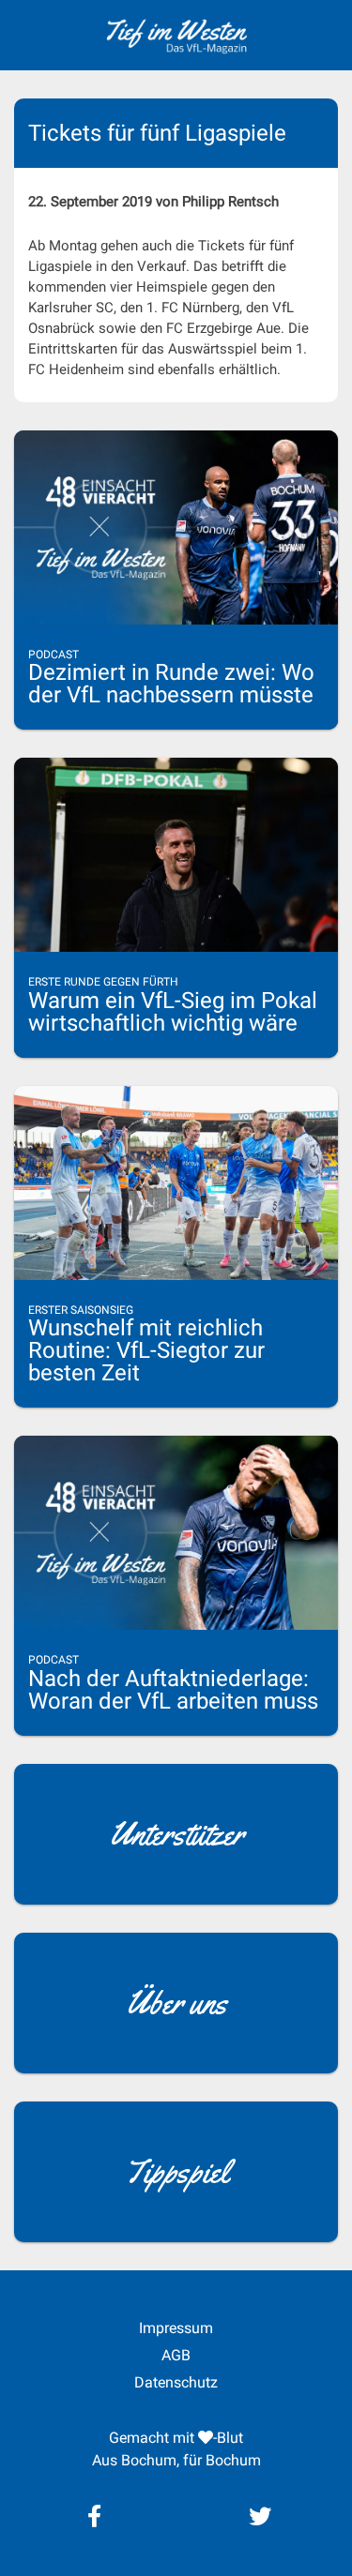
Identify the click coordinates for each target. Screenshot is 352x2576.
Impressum (176, 2328)
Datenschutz (176, 2382)
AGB (176, 2355)
